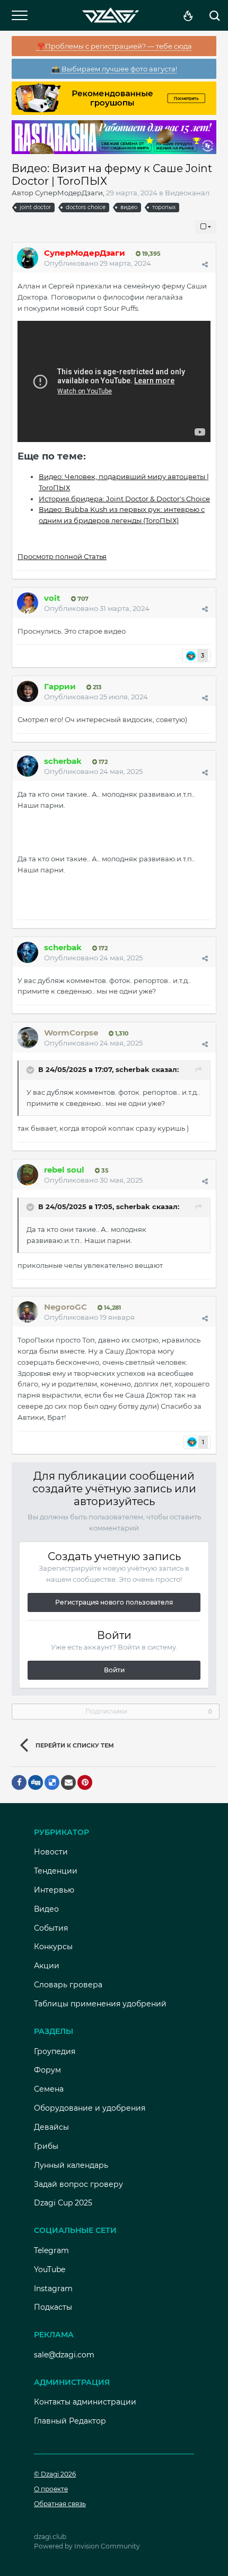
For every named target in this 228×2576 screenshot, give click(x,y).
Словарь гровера (68, 1985)
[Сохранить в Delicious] (52, 1782)
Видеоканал (187, 193)
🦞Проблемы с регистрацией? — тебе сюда (114, 46)
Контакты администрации (85, 2402)
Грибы (46, 2146)
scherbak (133, 1070)
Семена (49, 2089)
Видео (46, 1909)
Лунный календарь (71, 2165)
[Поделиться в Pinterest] (85, 1782)
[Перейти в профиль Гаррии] (28, 691)
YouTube (50, 2269)
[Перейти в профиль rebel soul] (28, 1175)
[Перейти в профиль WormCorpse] (28, 1038)
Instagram (53, 2289)
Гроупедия (55, 2051)
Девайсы (51, 2127)
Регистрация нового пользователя (114, 1602)
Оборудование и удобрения (90, 2108)
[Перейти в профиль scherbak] (28, 766)
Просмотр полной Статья (62, 556)
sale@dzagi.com (64, 2355)
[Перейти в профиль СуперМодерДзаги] (28, 258)
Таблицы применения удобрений (100, 2004)
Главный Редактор (70, 2421)
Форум (47, 2070)
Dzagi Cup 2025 (63, 2203)
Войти (114, 1670)
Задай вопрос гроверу (78, 2184)
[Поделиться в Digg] (36, 1782)
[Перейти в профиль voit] (28, 603)
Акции (47, 1966)
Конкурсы (53, 1947)
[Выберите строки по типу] (206, 227)
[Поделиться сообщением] (205, 264)
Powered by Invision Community (87, 2546)
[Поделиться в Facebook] (19, 1782)
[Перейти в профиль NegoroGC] (28, 1312)
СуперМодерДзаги (69, 193)
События (51, 1928)
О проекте (51, 2489)
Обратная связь (60, 2504)
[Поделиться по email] (68, 1782)
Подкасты (53, 2307)
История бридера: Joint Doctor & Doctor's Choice (124, 499)
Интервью (54, 1890)
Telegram (51, 2250)
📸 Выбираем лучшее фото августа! (114, 69)
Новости (51, 1852)
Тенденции (56, 1871)
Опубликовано (98, 263)
